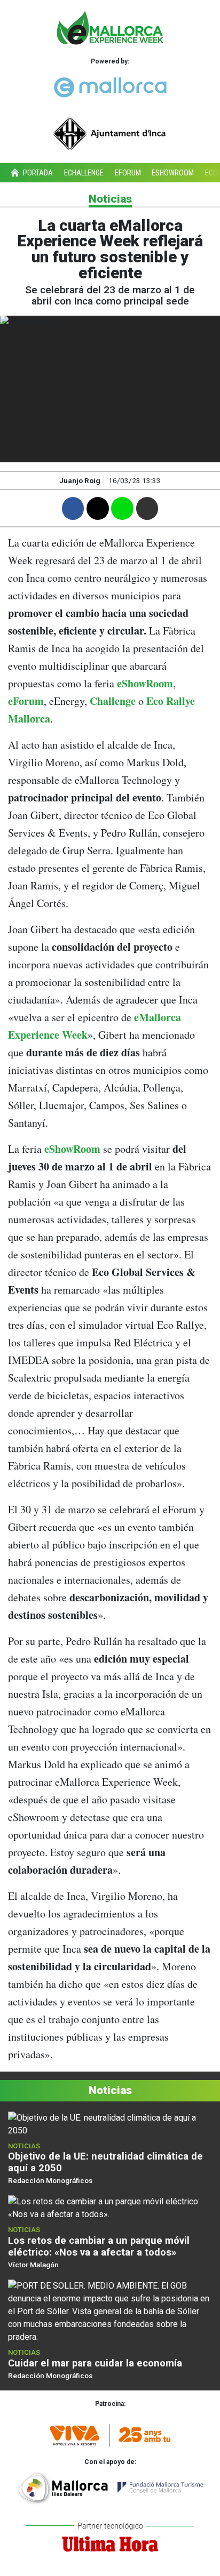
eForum (128, 173)
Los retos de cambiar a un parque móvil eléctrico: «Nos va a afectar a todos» (99, 2246)
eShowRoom (145, 683)
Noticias (110, 199)
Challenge (113, 701)
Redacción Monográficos (50, 2180)
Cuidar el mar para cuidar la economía (95, 2363)
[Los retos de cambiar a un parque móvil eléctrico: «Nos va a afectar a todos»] (110, 2208)
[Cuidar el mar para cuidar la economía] (110, 2311)
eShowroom (173, 173)
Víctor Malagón (33, 2265)
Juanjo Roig (80, 480)
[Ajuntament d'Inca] (110, 129)
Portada (37, 173)
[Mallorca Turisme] (110, 2486)
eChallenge (84, 173)
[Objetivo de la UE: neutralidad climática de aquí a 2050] (110, 2124)
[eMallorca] (110, 85)
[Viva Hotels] (110, 2431)
